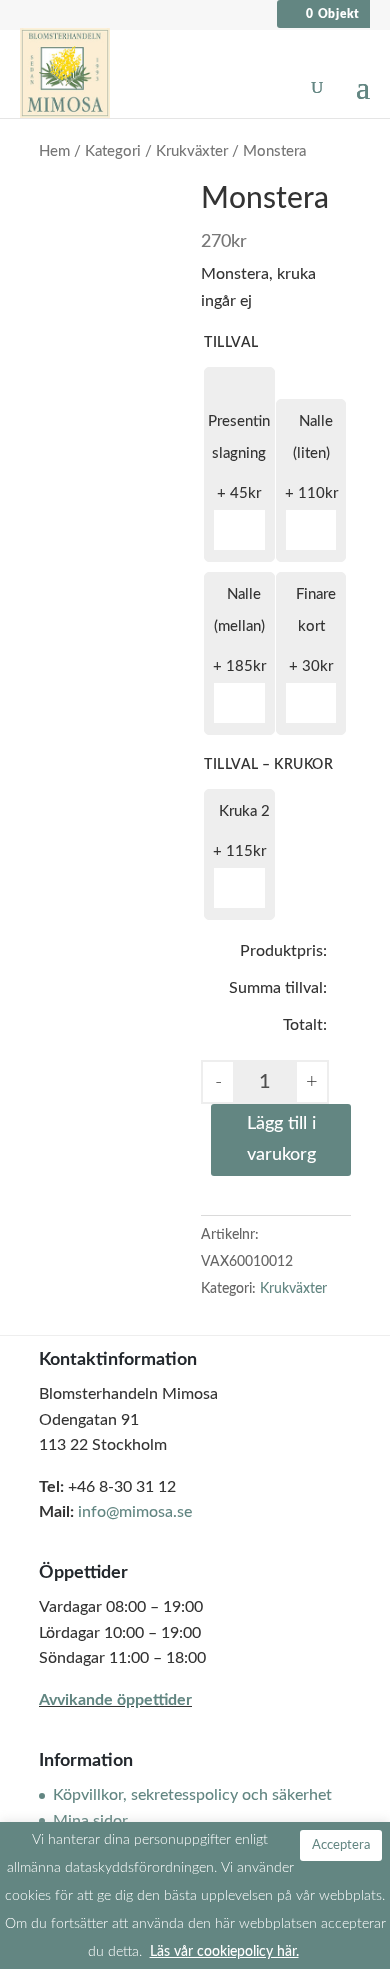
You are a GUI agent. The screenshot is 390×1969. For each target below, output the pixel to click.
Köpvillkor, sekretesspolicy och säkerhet (192, 1795)
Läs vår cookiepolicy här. (224, 1951)
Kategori (113, 151)
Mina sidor (90, 1821)
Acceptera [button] (341, 1845)
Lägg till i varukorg (281, 1139)
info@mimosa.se (135, 1512)
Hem (54, 151)
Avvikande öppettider (115, 1700)
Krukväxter (192, 151)
